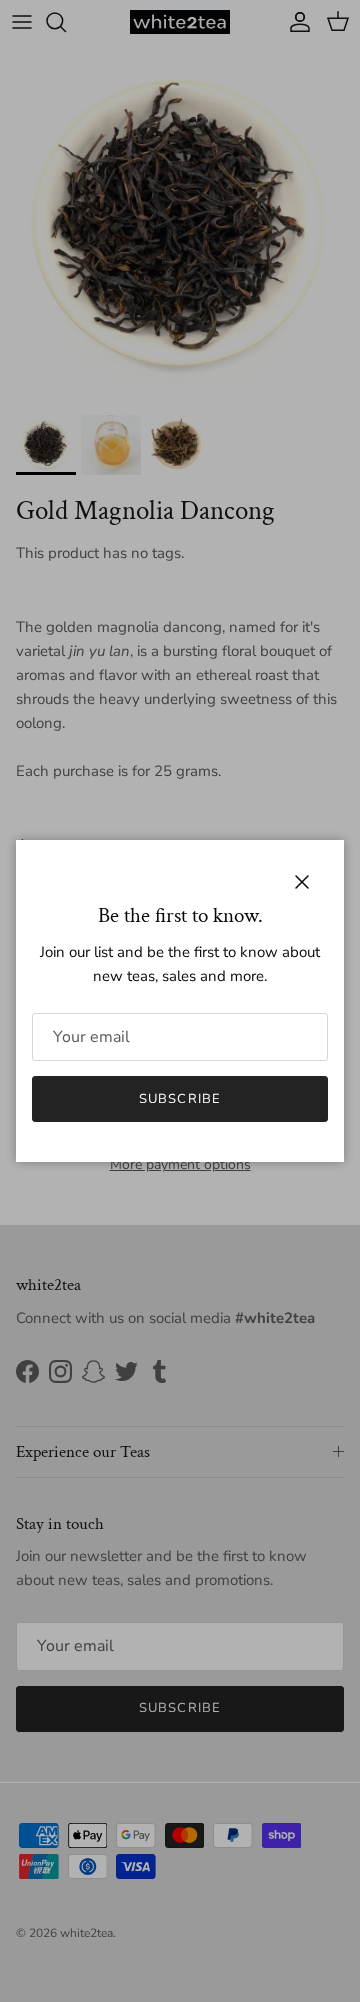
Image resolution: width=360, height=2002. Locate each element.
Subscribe (179, 1099)
